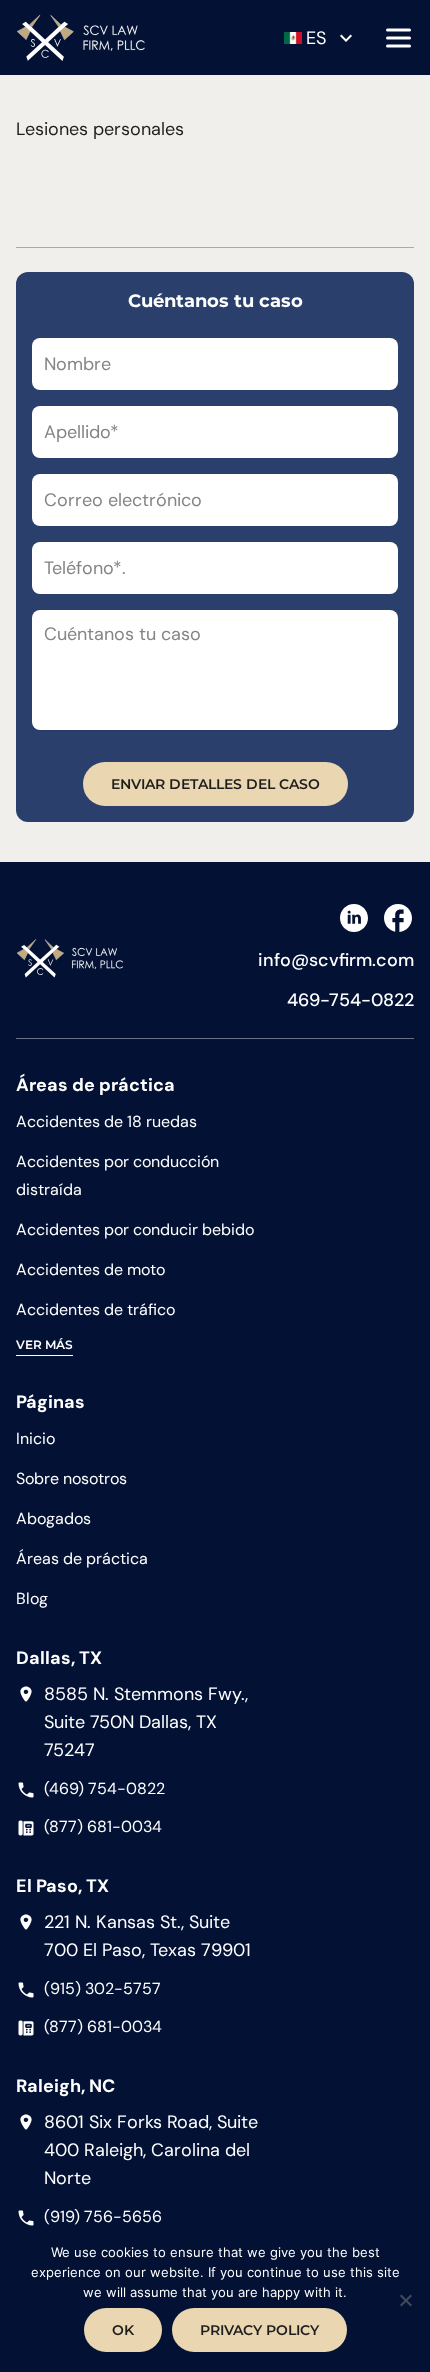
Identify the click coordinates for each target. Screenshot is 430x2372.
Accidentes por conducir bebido (135, 1229)
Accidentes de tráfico (95, 1309)
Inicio (35, 1438)
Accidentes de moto (90, 1269)
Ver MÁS (44, 1344)
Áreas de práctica (82, 1558)
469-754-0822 (350, 1000)
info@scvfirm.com (336, 960)
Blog (32, 1598)
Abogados (53, 1518)
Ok (123, 2330)
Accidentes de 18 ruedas (106, 1121)
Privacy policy (259, 2330)
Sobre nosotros (71, 1478)
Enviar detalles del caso (215, 784)
